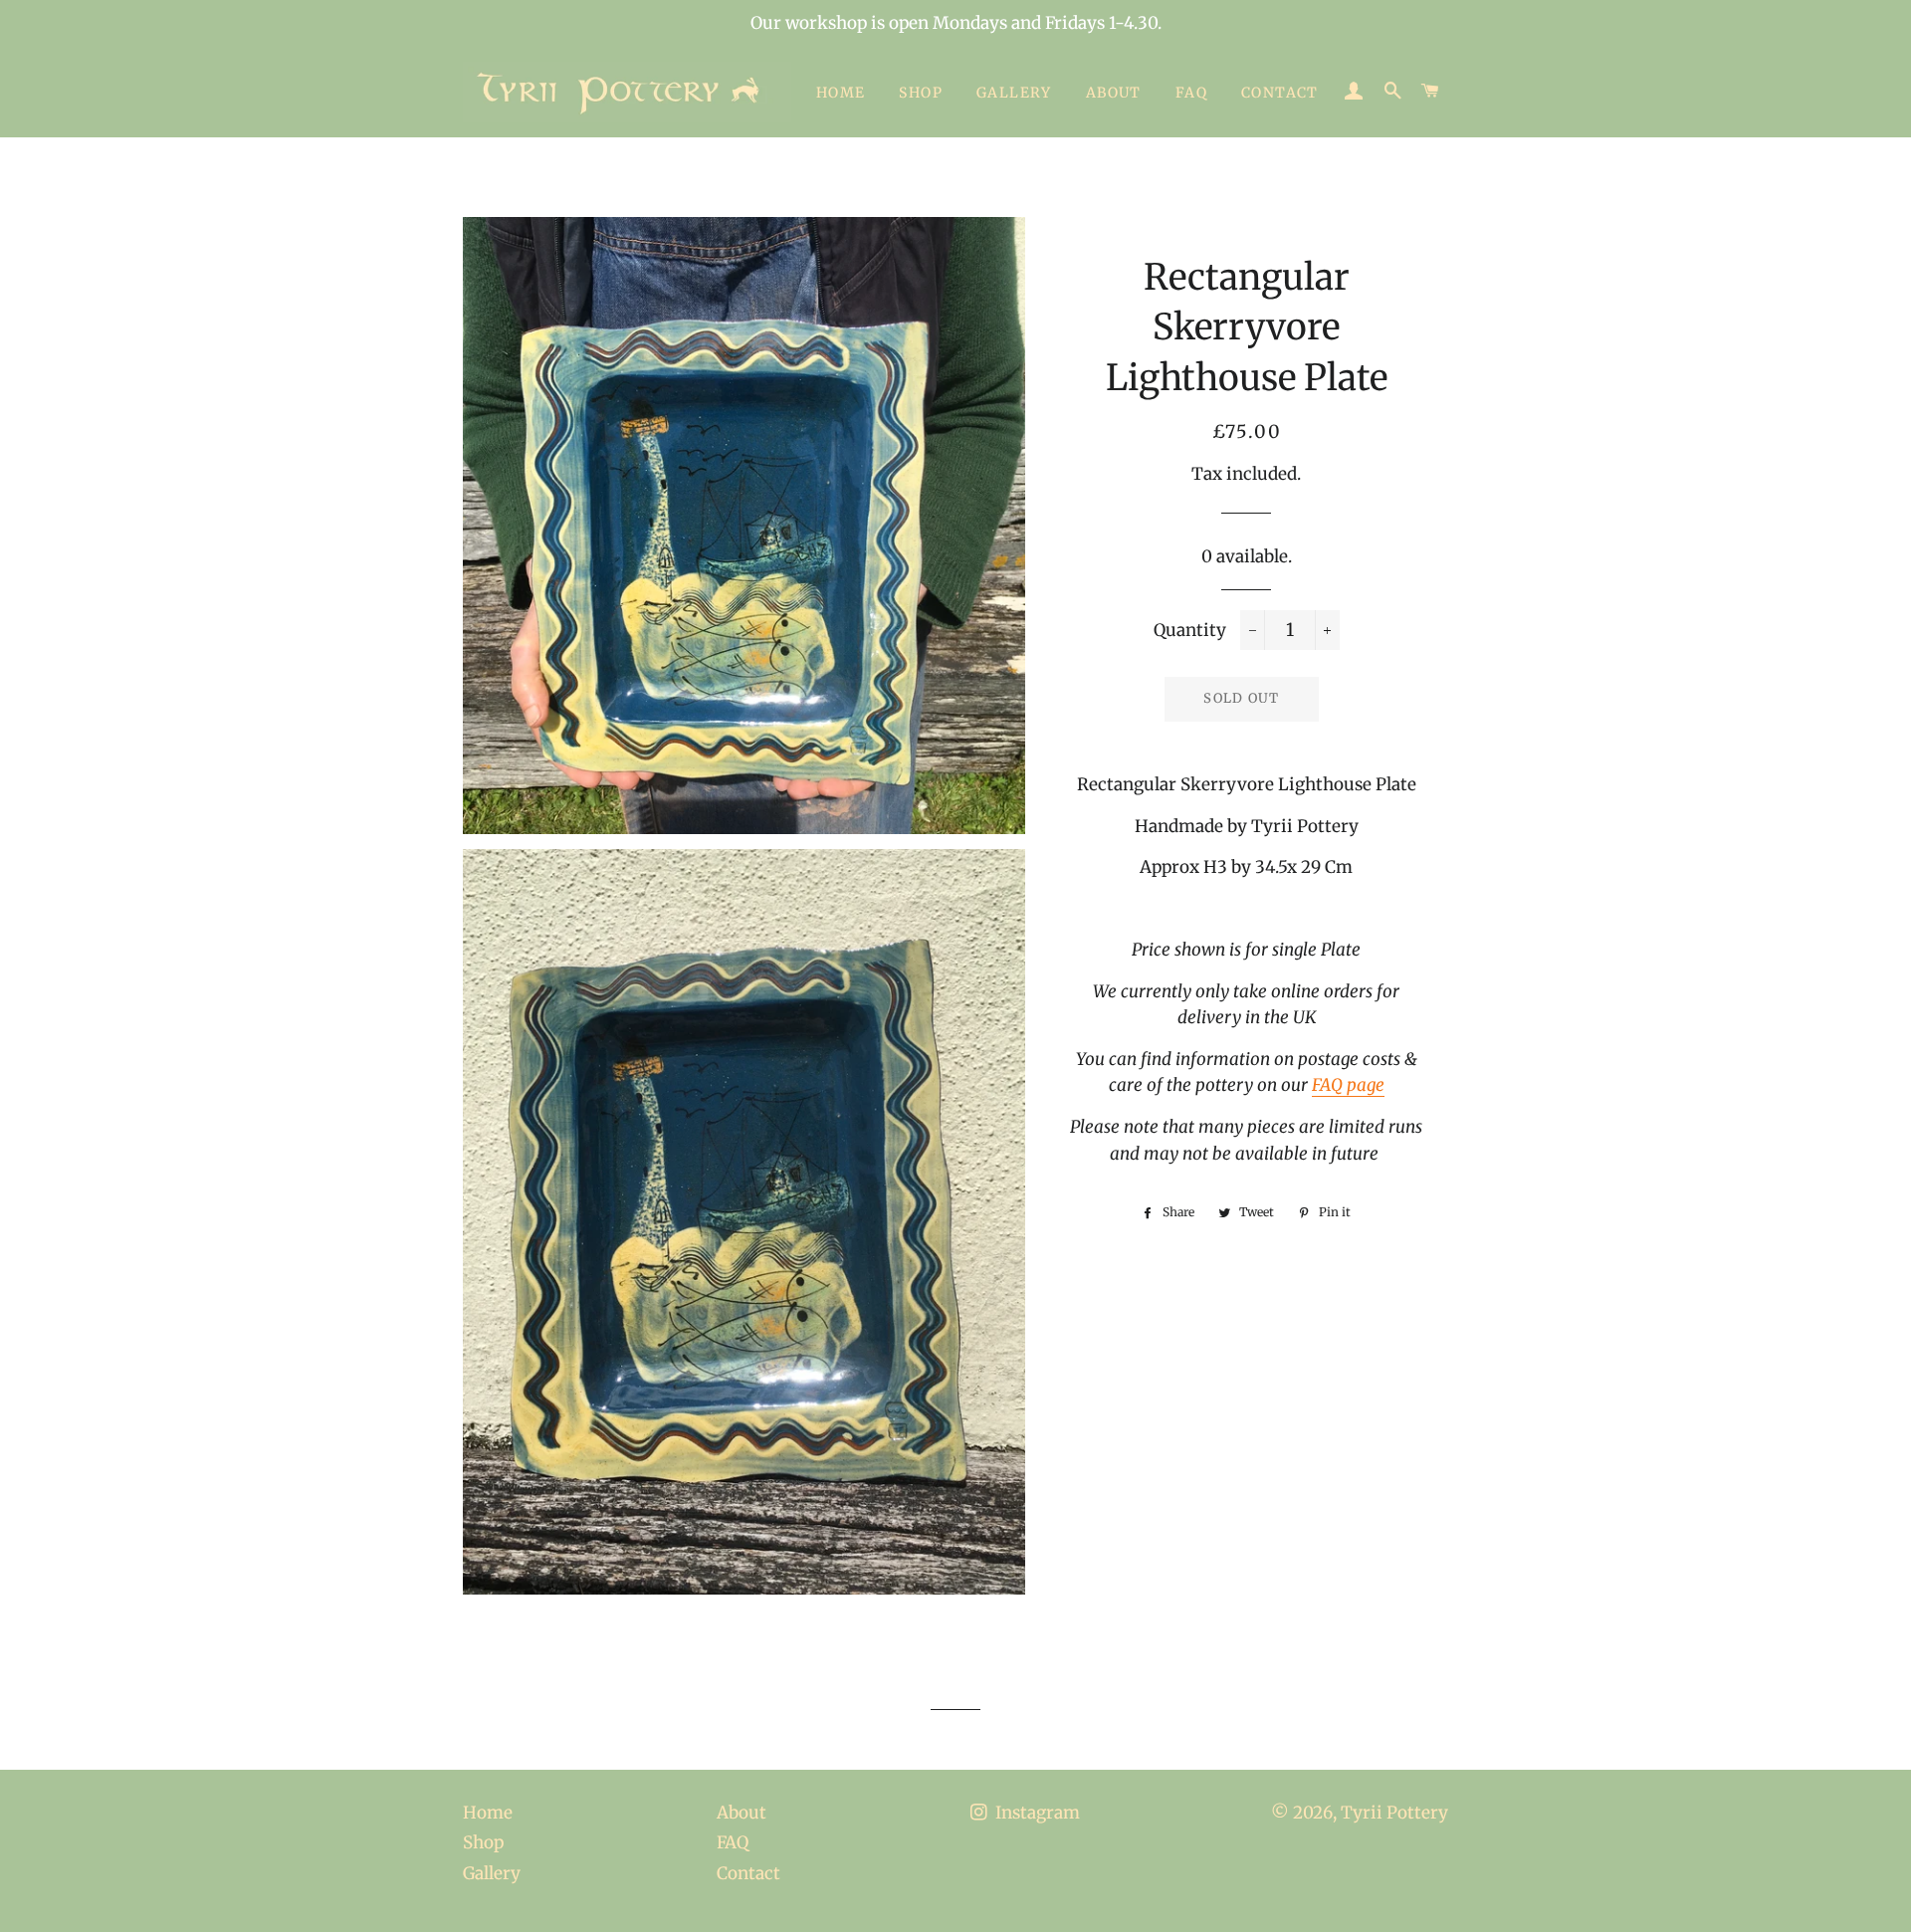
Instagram (1036, 1813)
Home (841, 93)
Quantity (1190, 630)
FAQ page (1348, 1085)
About (1114, 93)
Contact (1280, 93)
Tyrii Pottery (1394, 1813)
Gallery (1014, 93)
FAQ (1191, 93)
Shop (921, 93)
